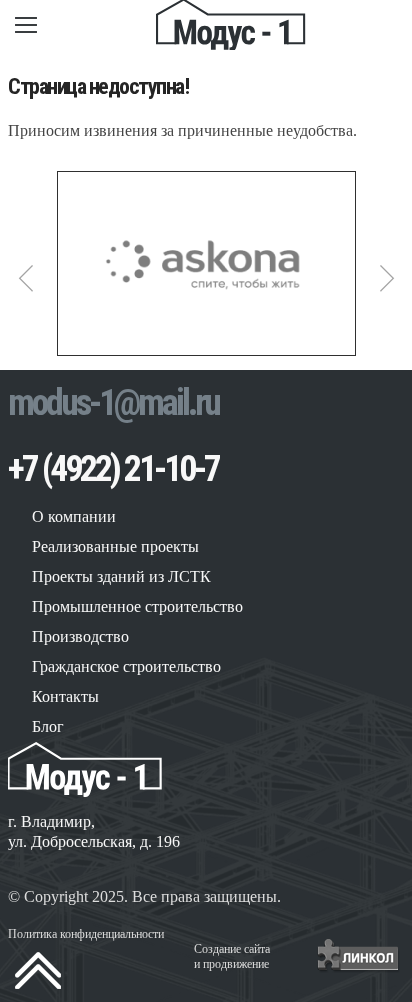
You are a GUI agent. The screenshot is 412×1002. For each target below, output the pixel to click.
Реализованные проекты (115, 546)
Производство (80, 636)
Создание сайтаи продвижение (232, 956)
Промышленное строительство (137, 606)
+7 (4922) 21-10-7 (113, 469)
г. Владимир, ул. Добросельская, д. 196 (94, 831)
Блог (48, 726)
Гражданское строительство (126, 666)
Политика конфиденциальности (86, 934)
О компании (74, 516)
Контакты (65, 696)
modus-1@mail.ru (113, 403)
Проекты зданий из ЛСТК (121, 576)
